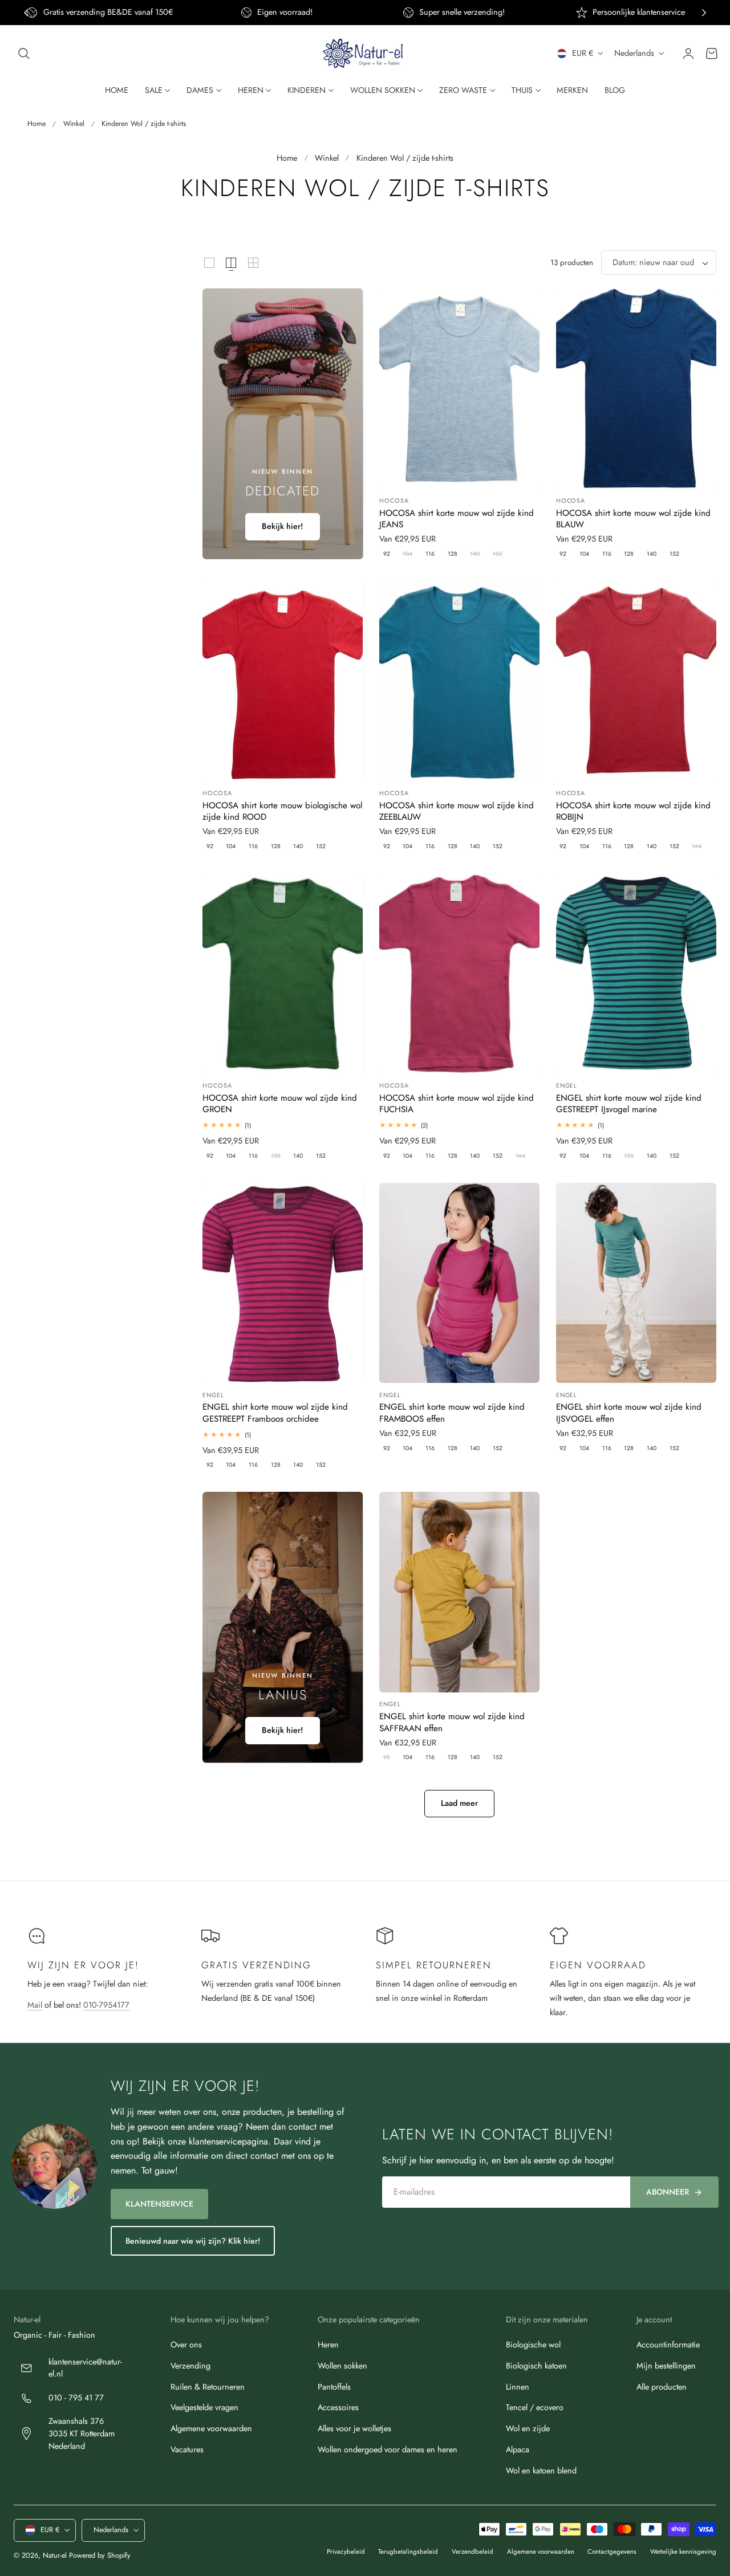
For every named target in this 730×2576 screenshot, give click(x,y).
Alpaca (518, 2449)
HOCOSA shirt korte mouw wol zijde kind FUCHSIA (457, 1104)
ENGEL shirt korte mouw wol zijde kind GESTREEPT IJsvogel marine (629, 1104)
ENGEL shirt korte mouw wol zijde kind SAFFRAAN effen (452, 1722)
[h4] (283, 424)
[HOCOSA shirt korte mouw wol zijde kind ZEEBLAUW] (459, 681)
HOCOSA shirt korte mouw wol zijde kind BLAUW (633, 519)
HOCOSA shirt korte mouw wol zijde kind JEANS (457, 519)
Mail (35, 2005)
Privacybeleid (346, 2551)
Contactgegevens (612, 2551)
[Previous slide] (26, 13)
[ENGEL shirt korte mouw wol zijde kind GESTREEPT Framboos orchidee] (283, 1283)
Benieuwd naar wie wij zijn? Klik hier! (193, 2241)
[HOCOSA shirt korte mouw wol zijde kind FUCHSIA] (459, 974)
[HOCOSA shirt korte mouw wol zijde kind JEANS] (459, 389)
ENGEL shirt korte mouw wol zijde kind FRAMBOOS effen (452, 1413)
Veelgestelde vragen (204, 2407)
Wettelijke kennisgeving (683, 2551)
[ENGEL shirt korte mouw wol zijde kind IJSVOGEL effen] (636, 1283)
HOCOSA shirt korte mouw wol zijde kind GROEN (280, 1104)
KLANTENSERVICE (159, 2204)
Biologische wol (533, 2345)
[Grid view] (209, 263)
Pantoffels (334, 2386)
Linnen (518, 2386)
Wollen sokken (342, 2366)
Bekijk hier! (283, 526)
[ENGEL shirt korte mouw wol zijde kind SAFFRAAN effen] (459, 1592)
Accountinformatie (668, 2345)
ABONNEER (668, 2192)
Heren (328, 2345)
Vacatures (187, 2449)
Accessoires (338, 2407)
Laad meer (459, 1803)
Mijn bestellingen (666, 2366)
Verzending (190, 2366)
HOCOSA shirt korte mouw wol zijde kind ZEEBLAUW (457, 811)
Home (36, 124)
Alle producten (662, 2386)
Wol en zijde (528, 2428)
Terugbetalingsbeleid (408, 2551)
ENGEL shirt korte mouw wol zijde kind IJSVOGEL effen (629, 1413)
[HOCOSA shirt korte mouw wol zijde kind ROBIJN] (636, 681)
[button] (24, 54)
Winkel (74, 124)
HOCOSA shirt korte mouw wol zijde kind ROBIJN (633, 811)
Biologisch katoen (536, 2366)
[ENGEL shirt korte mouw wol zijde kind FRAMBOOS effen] (459, 1283)
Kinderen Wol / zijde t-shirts (144, 124)
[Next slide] (704, 13)
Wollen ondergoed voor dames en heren (388, 2449)
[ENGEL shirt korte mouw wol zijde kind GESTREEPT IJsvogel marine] (636, 974)
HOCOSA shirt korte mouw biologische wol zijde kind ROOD (282, 811)
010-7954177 (106, 2005)
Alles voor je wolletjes (354, 2428)
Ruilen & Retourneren (208, 2386)
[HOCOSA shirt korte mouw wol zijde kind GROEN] (283, 974)
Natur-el (55, 2555)
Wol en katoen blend (541, 2470)
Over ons (186, 2345)
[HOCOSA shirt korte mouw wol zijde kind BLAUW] (636, 389)
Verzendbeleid (473, 2551)
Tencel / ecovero (535, 2407)
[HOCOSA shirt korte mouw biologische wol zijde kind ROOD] (283, 681)
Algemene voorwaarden (211, 2428)
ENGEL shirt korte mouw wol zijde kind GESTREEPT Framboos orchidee (275, 1413)
